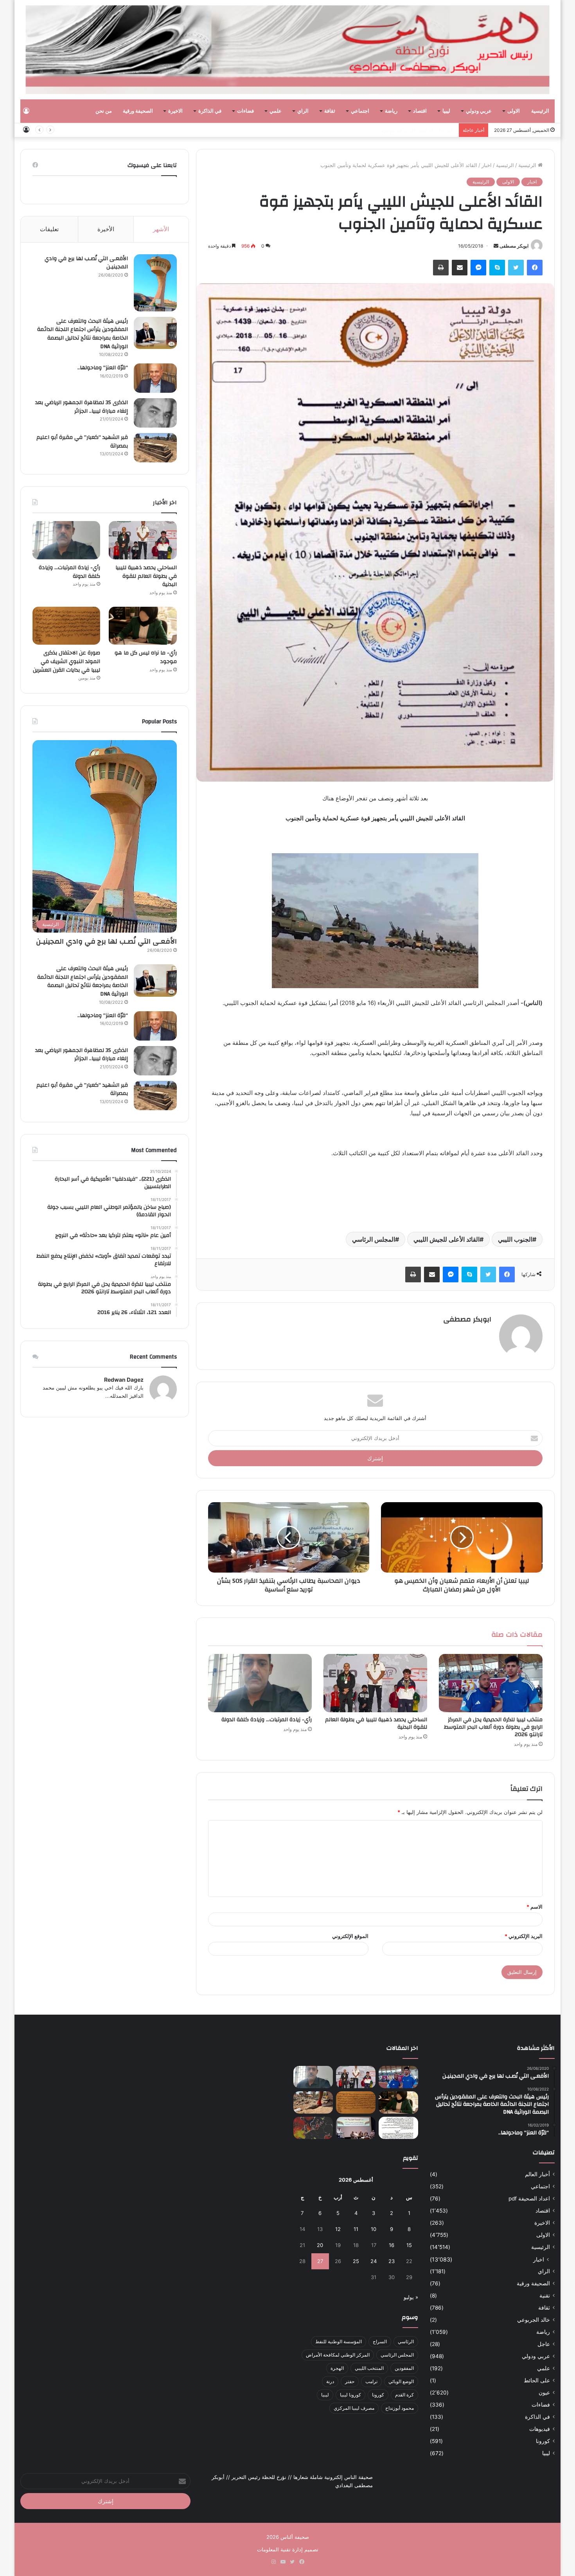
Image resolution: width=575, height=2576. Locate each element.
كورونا (543, 2441)
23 (392, 2261)
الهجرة (337, 2368)
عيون (544, 2393)
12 (338, 2229)
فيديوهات (540, 2429)
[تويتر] (516, 268)
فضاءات (245, 111)
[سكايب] (497, 268)
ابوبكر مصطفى (514, 246)
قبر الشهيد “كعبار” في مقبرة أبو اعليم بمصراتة (82, 442)
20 (320, 2245)
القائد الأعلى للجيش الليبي (447, 1239)
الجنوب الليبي (515, 1239)
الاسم (535, 1907)
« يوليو (411, 2297)
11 (356, 2229)
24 (374, 2261)
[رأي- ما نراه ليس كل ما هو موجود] (143, 626)
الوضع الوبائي (401, 2381)
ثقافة (330, 111)
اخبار (487, 165)
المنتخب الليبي (369, 2368)
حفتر (350, 2381)
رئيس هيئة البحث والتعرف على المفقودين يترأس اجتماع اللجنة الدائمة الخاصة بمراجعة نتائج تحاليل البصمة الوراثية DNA (83, 334)
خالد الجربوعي (534, 2320)
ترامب (371, 2381)
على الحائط (537, 2380)
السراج (380, 2341)
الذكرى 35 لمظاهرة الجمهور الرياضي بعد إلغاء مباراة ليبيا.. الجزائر (82, 407)
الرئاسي (406, 2341)
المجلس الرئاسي (374, 1239)
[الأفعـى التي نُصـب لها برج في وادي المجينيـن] (155, 283)
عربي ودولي (479, 111)
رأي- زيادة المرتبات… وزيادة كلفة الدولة (267, 1720)
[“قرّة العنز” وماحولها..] (155, 378)
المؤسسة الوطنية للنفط (339, 2341)
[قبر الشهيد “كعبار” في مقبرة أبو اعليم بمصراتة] (155, 448)
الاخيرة (175, 111)
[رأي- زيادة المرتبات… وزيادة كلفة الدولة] (260, 1683)
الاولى (514, 111)
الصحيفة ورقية (138, 111)
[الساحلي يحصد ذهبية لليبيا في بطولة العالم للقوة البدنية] (375, 1683)
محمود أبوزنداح (400, 2408)
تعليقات (49, 229)
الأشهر (161, 229)
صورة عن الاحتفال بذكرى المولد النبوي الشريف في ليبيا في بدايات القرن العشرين (66, 661)
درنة (330, 2381)
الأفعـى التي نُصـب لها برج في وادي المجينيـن (86, 263)
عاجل (544, 2344)
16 (392, 2245)
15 (409, 2245)
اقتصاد (420, 111)
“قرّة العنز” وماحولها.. (103, 368)
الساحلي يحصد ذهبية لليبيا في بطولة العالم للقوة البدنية (376, 1723)
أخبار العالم (537, 2174)
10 (374, 2229)
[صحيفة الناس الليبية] (288, 50)
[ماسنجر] (478, 268)
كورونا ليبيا (350, 2395)
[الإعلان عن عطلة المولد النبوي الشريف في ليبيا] (398, 2128)
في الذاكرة (210, 111)
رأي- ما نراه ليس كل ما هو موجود (418, 130)
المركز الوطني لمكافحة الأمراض (338, 2355)
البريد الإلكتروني (524, 1936)
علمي (276, 111)
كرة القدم (404, 2395)
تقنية (545, 2296)
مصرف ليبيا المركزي (354, 2408)
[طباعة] (441, 268)
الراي (303, 111)
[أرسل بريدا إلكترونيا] (496, 246)
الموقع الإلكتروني (350, 1936)
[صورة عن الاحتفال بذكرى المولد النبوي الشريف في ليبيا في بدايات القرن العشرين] (66, 626)
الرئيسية (540, 111)
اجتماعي (360, 111)
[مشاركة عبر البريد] (460, 268)
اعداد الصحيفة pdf (529, 2198)
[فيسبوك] (535, 268)
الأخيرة (106, 229)
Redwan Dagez (124, 1380)
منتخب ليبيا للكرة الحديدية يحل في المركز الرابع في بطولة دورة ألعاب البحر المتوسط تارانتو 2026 (493, 1727)
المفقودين (404, 2368)
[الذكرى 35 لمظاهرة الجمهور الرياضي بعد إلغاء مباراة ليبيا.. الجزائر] (155, 413)
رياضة (391, 111)
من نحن (104, 111)
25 (356, 2261)
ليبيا (446, 111)
